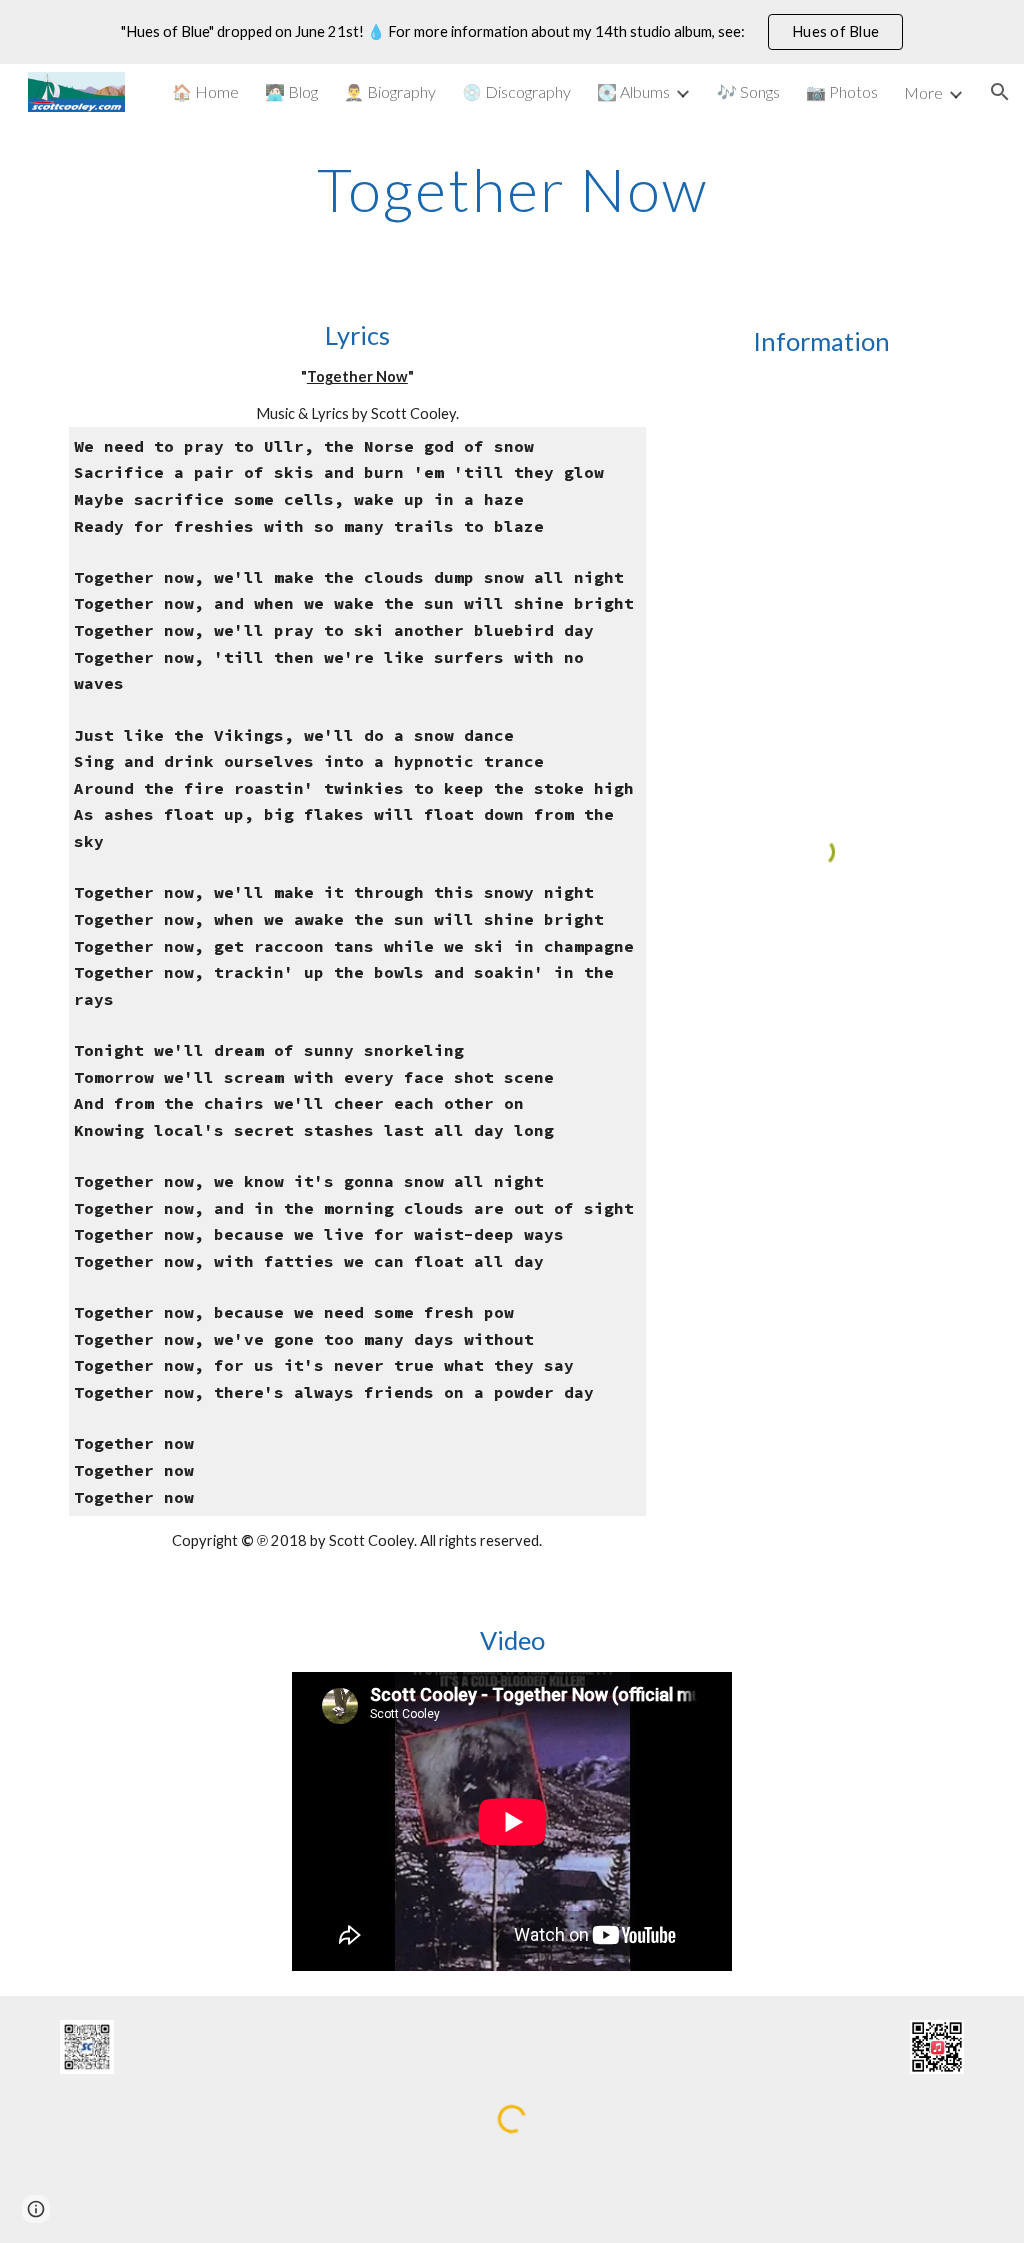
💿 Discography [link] (516, 91)
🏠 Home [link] (205, 91)
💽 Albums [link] (633, 91)
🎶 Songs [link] (748, 91)
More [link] (923, 92)
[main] (512, 189)
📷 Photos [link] (842, 91)
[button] (1000, 92)
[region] (512, 32)
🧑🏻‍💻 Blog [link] (291, 91)
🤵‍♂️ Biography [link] (390, 91)
